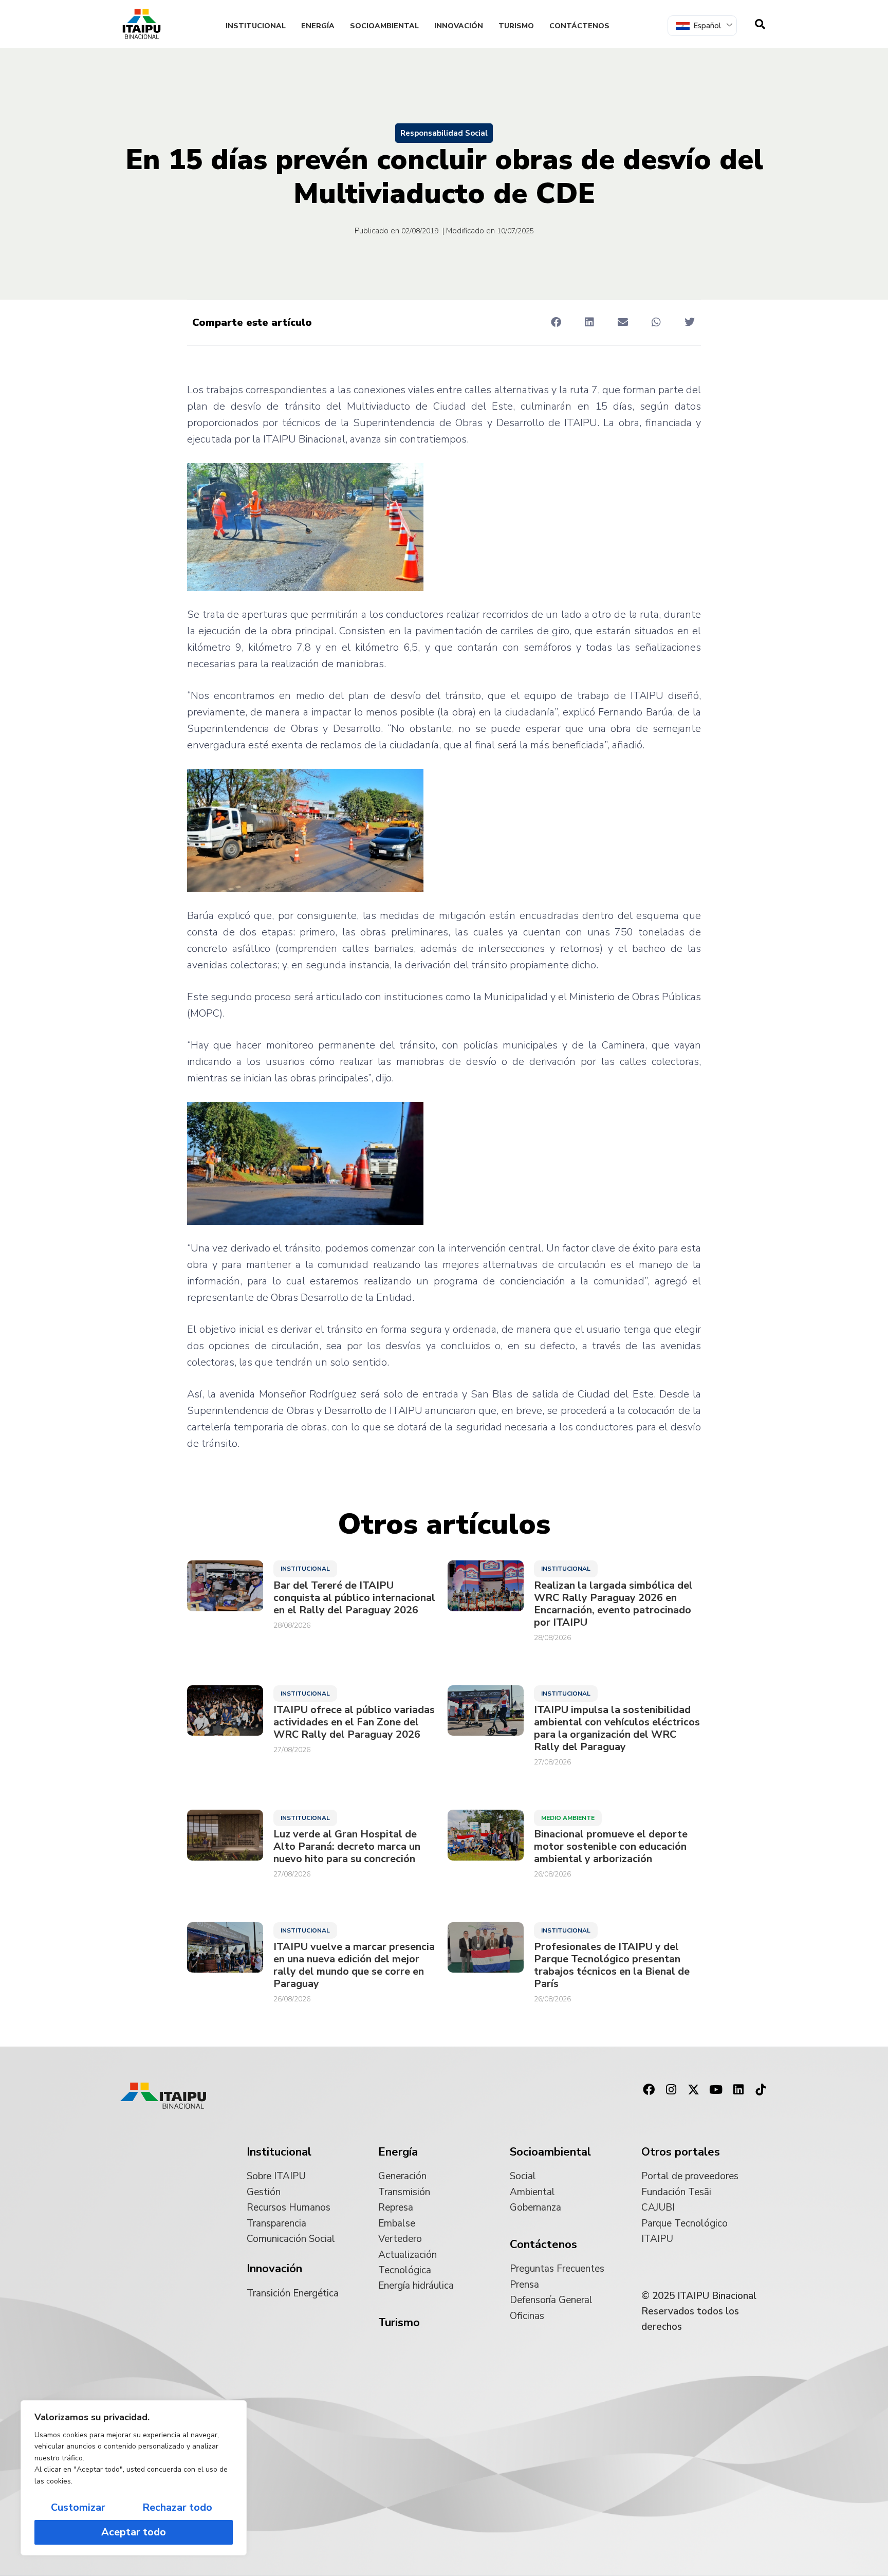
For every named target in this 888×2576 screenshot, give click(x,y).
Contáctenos (579, 26)
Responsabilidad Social (444, 133)
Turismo (516, 26)
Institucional (256, 26)
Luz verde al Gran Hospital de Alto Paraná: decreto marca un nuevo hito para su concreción (347, 1847)
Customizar (78, 2507)
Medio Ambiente (568, 1818)
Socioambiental (384, 26)
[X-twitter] (694, 2090)
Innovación (459, 26)
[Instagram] (671, 2090)
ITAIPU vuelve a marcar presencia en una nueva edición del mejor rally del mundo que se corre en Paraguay (354, 1965)
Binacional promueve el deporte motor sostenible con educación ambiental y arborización (611, 1847)
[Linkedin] (738, 2090)
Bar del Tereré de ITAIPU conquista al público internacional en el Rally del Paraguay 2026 (354, 1598)
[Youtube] (716, 2090)
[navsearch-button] (760, 24)
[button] (556, 322)
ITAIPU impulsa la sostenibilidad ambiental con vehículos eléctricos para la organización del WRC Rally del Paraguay (617, 1728)
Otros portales (681, 2152)
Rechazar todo (177, 2507)
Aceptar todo (134, 2532)
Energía (318, 26)
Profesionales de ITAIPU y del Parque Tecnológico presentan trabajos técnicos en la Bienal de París (612, 1965)
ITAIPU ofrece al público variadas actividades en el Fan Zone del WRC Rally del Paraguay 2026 (354, 1722)
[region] (134, 2478)
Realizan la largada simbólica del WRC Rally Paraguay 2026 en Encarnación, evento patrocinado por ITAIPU (613, 1604)
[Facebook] (649, 2090)
